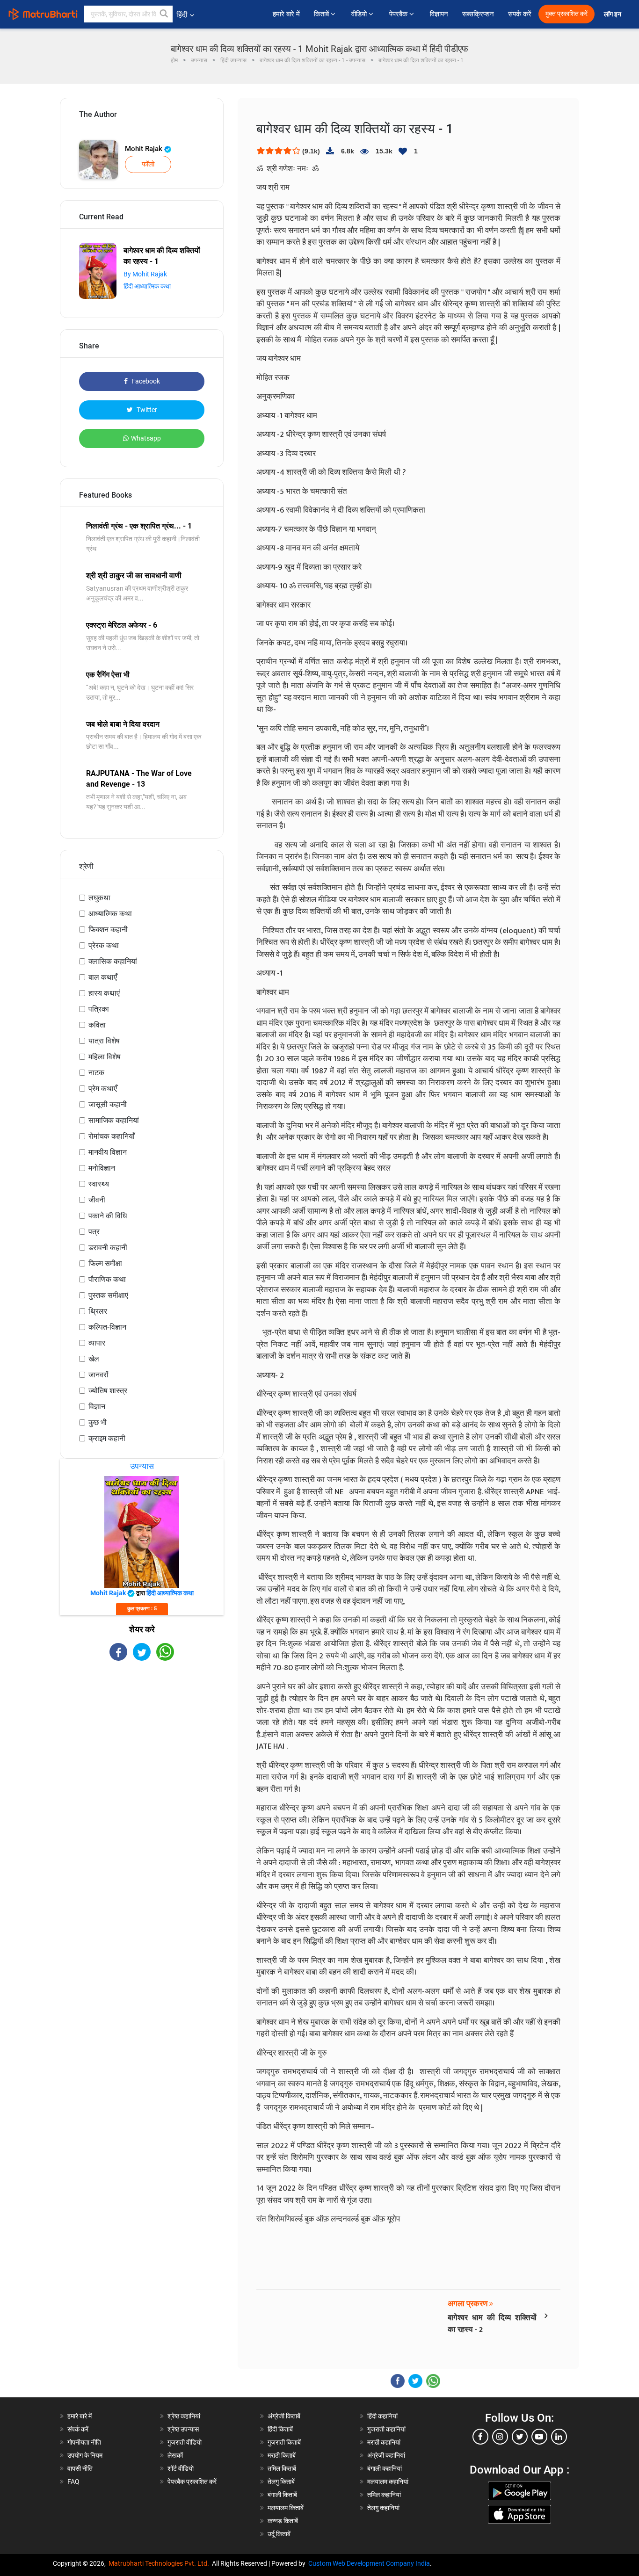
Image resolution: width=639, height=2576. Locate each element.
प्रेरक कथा (104, 945)
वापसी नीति (80, 2468)
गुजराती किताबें (284, 2442)
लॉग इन (613, 14)
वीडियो (360, 14)
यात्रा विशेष (104, 1041)
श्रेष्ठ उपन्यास (183, 2429)
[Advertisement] (142, 1743)
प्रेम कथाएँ (103, 1089)
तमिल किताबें (282, 2468)
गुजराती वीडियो (185, 2442)
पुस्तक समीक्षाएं (108, 1295)
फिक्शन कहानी (108, 930)
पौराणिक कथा (107, 1279)
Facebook (145, 381)
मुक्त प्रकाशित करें (566, 14)
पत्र (94, 1232)
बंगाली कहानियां (385, 2468)
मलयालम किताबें (286, 2508)
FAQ (73, 2482)
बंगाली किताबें (282, 2495)
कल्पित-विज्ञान (107, 1327)
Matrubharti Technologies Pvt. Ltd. (160, 2563)
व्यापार (97, 1343)
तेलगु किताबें (281, 2482)
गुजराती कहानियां (386, 2429)
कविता (97, 1025)
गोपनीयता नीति (84, 2442)
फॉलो (148, 164)
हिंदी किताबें (280, 2429)
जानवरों (98, 1375)
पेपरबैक (399, 14)
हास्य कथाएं (104, 993)
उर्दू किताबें (279, 2534)
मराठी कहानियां (384, 2442)
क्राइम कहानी (107, 1438)
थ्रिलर (98, 1311)
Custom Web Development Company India (369, 2563)
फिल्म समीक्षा (105, 1263)
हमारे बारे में (286, 14)
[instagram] (500, 2437)
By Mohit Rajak (145, 274)
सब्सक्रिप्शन (478, 14)
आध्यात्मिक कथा (110, 914)
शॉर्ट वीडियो (181, 2468)
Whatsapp (146, 438)
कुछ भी (98, 1422)
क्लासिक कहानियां (113, 961)
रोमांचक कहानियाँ (112, 1136)
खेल (94, 1359)
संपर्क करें (520, 14)
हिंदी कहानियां (382, 2416)
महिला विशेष (105, 1057)
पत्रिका (99, 1009)
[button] (164, 14)
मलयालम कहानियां (388, 2482)
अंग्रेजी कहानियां (386, 2455)
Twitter (146, 410)
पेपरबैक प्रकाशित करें (192, 2482)
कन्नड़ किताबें (283, 2521)
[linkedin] (559, 2437)
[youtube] (539, 2437)
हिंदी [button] (182, 15)
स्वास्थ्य (99, 1184)
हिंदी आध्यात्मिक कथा (147, 286)
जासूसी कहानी (108, 1104)
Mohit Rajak (145, 149)
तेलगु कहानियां (383, 2508)
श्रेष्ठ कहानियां (184, 2416)
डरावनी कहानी (108, 1248)
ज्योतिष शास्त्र (108, 1391)
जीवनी (97, 1200)
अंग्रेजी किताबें (284, 2416)
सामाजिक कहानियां (114, 1120)
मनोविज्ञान (102, 1168)
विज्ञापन (439, 14)
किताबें (322, 14)
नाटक (96, 1073)
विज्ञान (97, 1407)
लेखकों (175, 2455)
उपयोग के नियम (85, 2455)
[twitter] (520, 2437)
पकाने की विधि (108, 1216)
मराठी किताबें (282, 2455)
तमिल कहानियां (384, 2495)
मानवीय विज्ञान (108, 1152)
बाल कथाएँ (103, 977)
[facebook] (480, 2437)
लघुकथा (99, 898)
